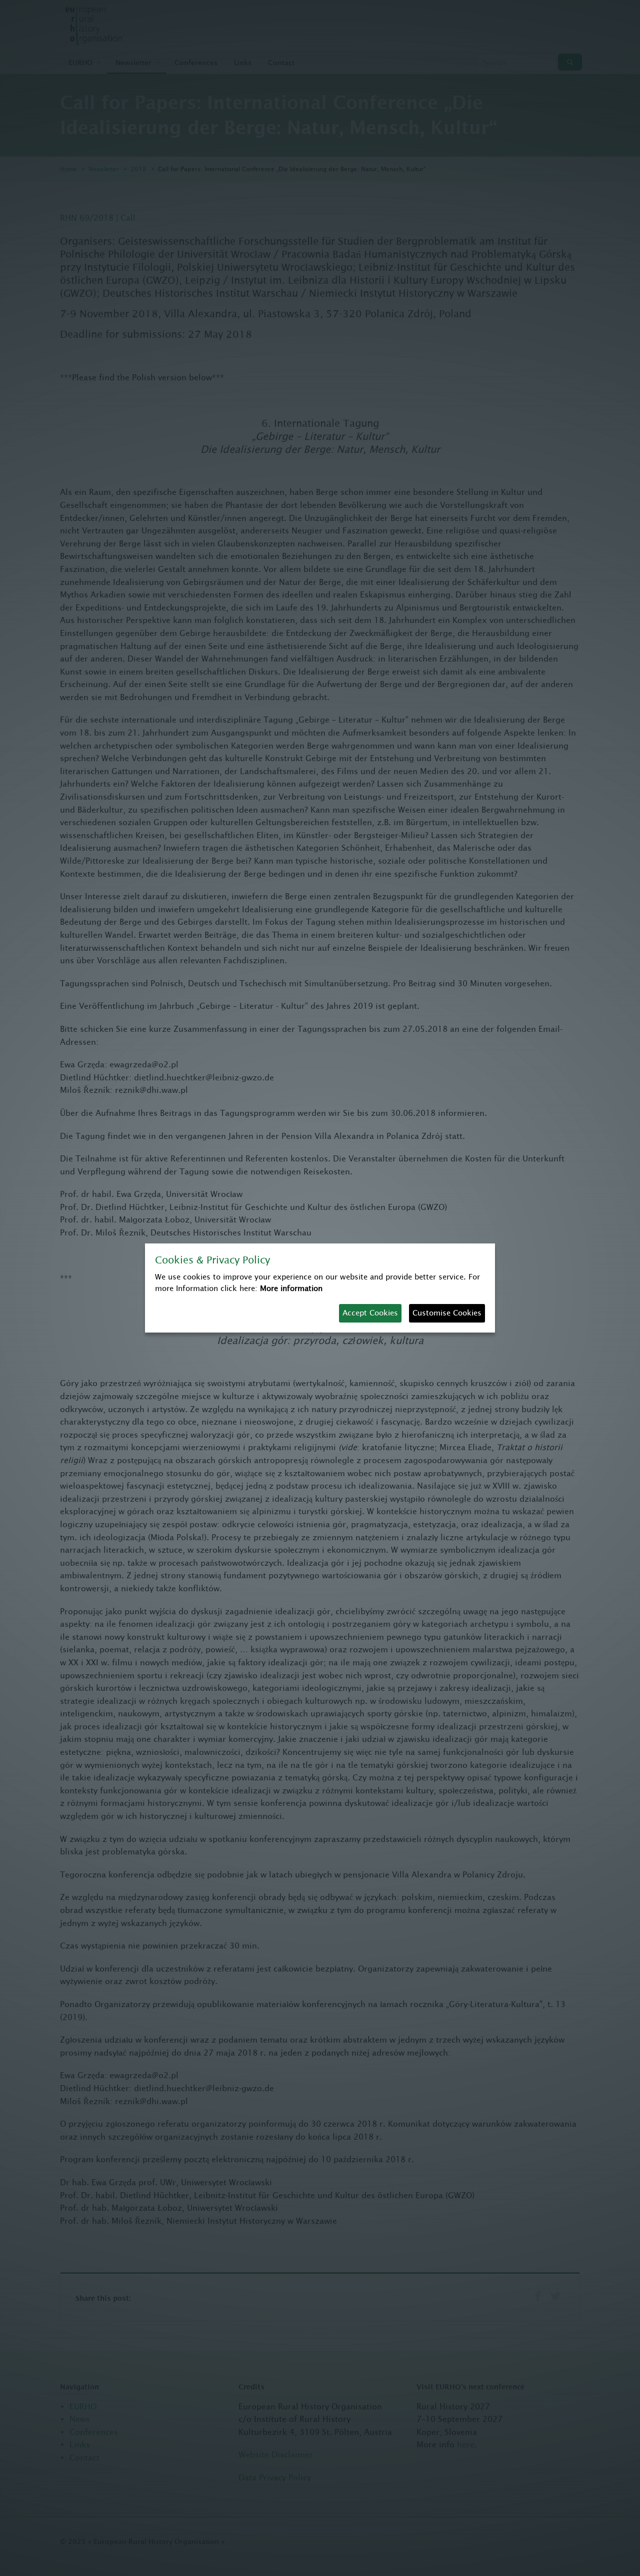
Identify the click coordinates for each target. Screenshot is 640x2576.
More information (291, 1288)
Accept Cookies (370, 1313)
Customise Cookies (447, 1313)
